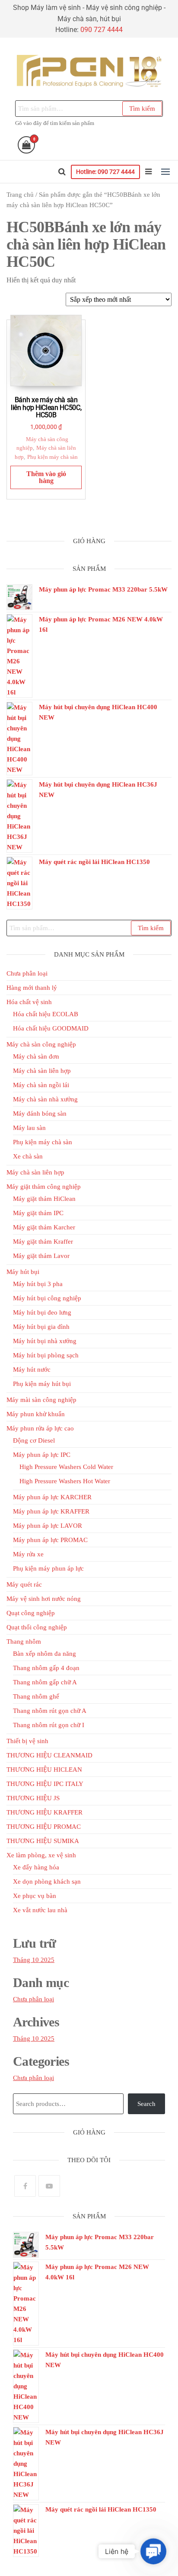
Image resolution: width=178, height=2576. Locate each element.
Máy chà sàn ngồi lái (41, 1085)
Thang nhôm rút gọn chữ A (50, 1711)
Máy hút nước (32, 1370)
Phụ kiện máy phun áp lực (48, 1568)
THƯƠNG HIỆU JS (33, 1798)
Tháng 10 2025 (34, 1960)
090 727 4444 (102, 30)
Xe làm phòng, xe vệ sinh (41, 1855)
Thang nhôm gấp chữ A (45, 1682)
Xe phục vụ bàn (35, 1896)
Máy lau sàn (29, 1128)
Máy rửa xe (28, 1554)
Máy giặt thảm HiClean (44, 1199)
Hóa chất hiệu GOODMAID (51, 1028)
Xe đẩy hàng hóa (36, 1867)
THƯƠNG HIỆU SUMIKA (43, 1841)
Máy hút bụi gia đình (41, 1327)
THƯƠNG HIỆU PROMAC (44, 1827)
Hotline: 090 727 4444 (105, 172)
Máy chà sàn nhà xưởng (45, 1099)
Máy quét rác (24, 1584)
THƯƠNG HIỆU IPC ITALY (45, 1784)
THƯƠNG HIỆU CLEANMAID (49, 1755)
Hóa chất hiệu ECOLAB (46, 1014)
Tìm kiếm (142, 109)
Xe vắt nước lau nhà (40, 1910)
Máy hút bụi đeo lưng (42, 1312)
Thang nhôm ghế (36, 1696)
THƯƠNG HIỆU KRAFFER (44, 1812)
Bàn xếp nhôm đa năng (44, 1654)
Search (146, 2104)
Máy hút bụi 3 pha (38, 1284)
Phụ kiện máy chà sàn (52, 457)
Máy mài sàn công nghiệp (41, 1400)
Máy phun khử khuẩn (36, 1414)
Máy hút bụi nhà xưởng (45, 1341)
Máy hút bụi (23, 1272)
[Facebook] (25, 2186)
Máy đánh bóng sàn (40, 1114)
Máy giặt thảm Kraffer (43, 1242)
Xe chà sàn (28, 1156)
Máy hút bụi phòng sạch (46, 1355)
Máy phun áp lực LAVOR (48, 1526)
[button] (165, 172)
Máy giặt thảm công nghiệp (44, 1187)
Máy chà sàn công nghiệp (41, 1044)
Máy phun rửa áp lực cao (40, 1428)
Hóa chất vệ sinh (29, 1002)
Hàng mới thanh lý (32, 988)
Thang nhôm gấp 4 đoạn (46, 1668)
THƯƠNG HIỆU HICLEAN (44, 1770)
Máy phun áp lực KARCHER (52, 1497)
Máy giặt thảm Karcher (44, 1227)
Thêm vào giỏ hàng (46, 477)
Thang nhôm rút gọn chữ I (49, 1725)
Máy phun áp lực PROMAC (50, 1540)
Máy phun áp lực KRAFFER (51, 1511)
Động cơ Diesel (34, 1440)
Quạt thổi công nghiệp (37, 1627)
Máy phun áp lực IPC (42, 1455)
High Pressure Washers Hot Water (65, 1481)
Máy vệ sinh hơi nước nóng (44, 1599)
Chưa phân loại (27, 973)
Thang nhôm (24, 1642)
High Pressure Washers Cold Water (66, 1467)
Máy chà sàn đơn (36, 1056)
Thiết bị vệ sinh (27, 1741)
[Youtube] (49, 2186)
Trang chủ (20, 195)
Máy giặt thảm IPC (38, 1213)
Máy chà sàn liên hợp (42, 1071)
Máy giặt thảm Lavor (41, 1256)
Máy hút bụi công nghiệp (47, 1298)
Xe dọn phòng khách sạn (47, 1882)
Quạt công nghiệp (31, 1613)
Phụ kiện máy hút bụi (42, 1384)
